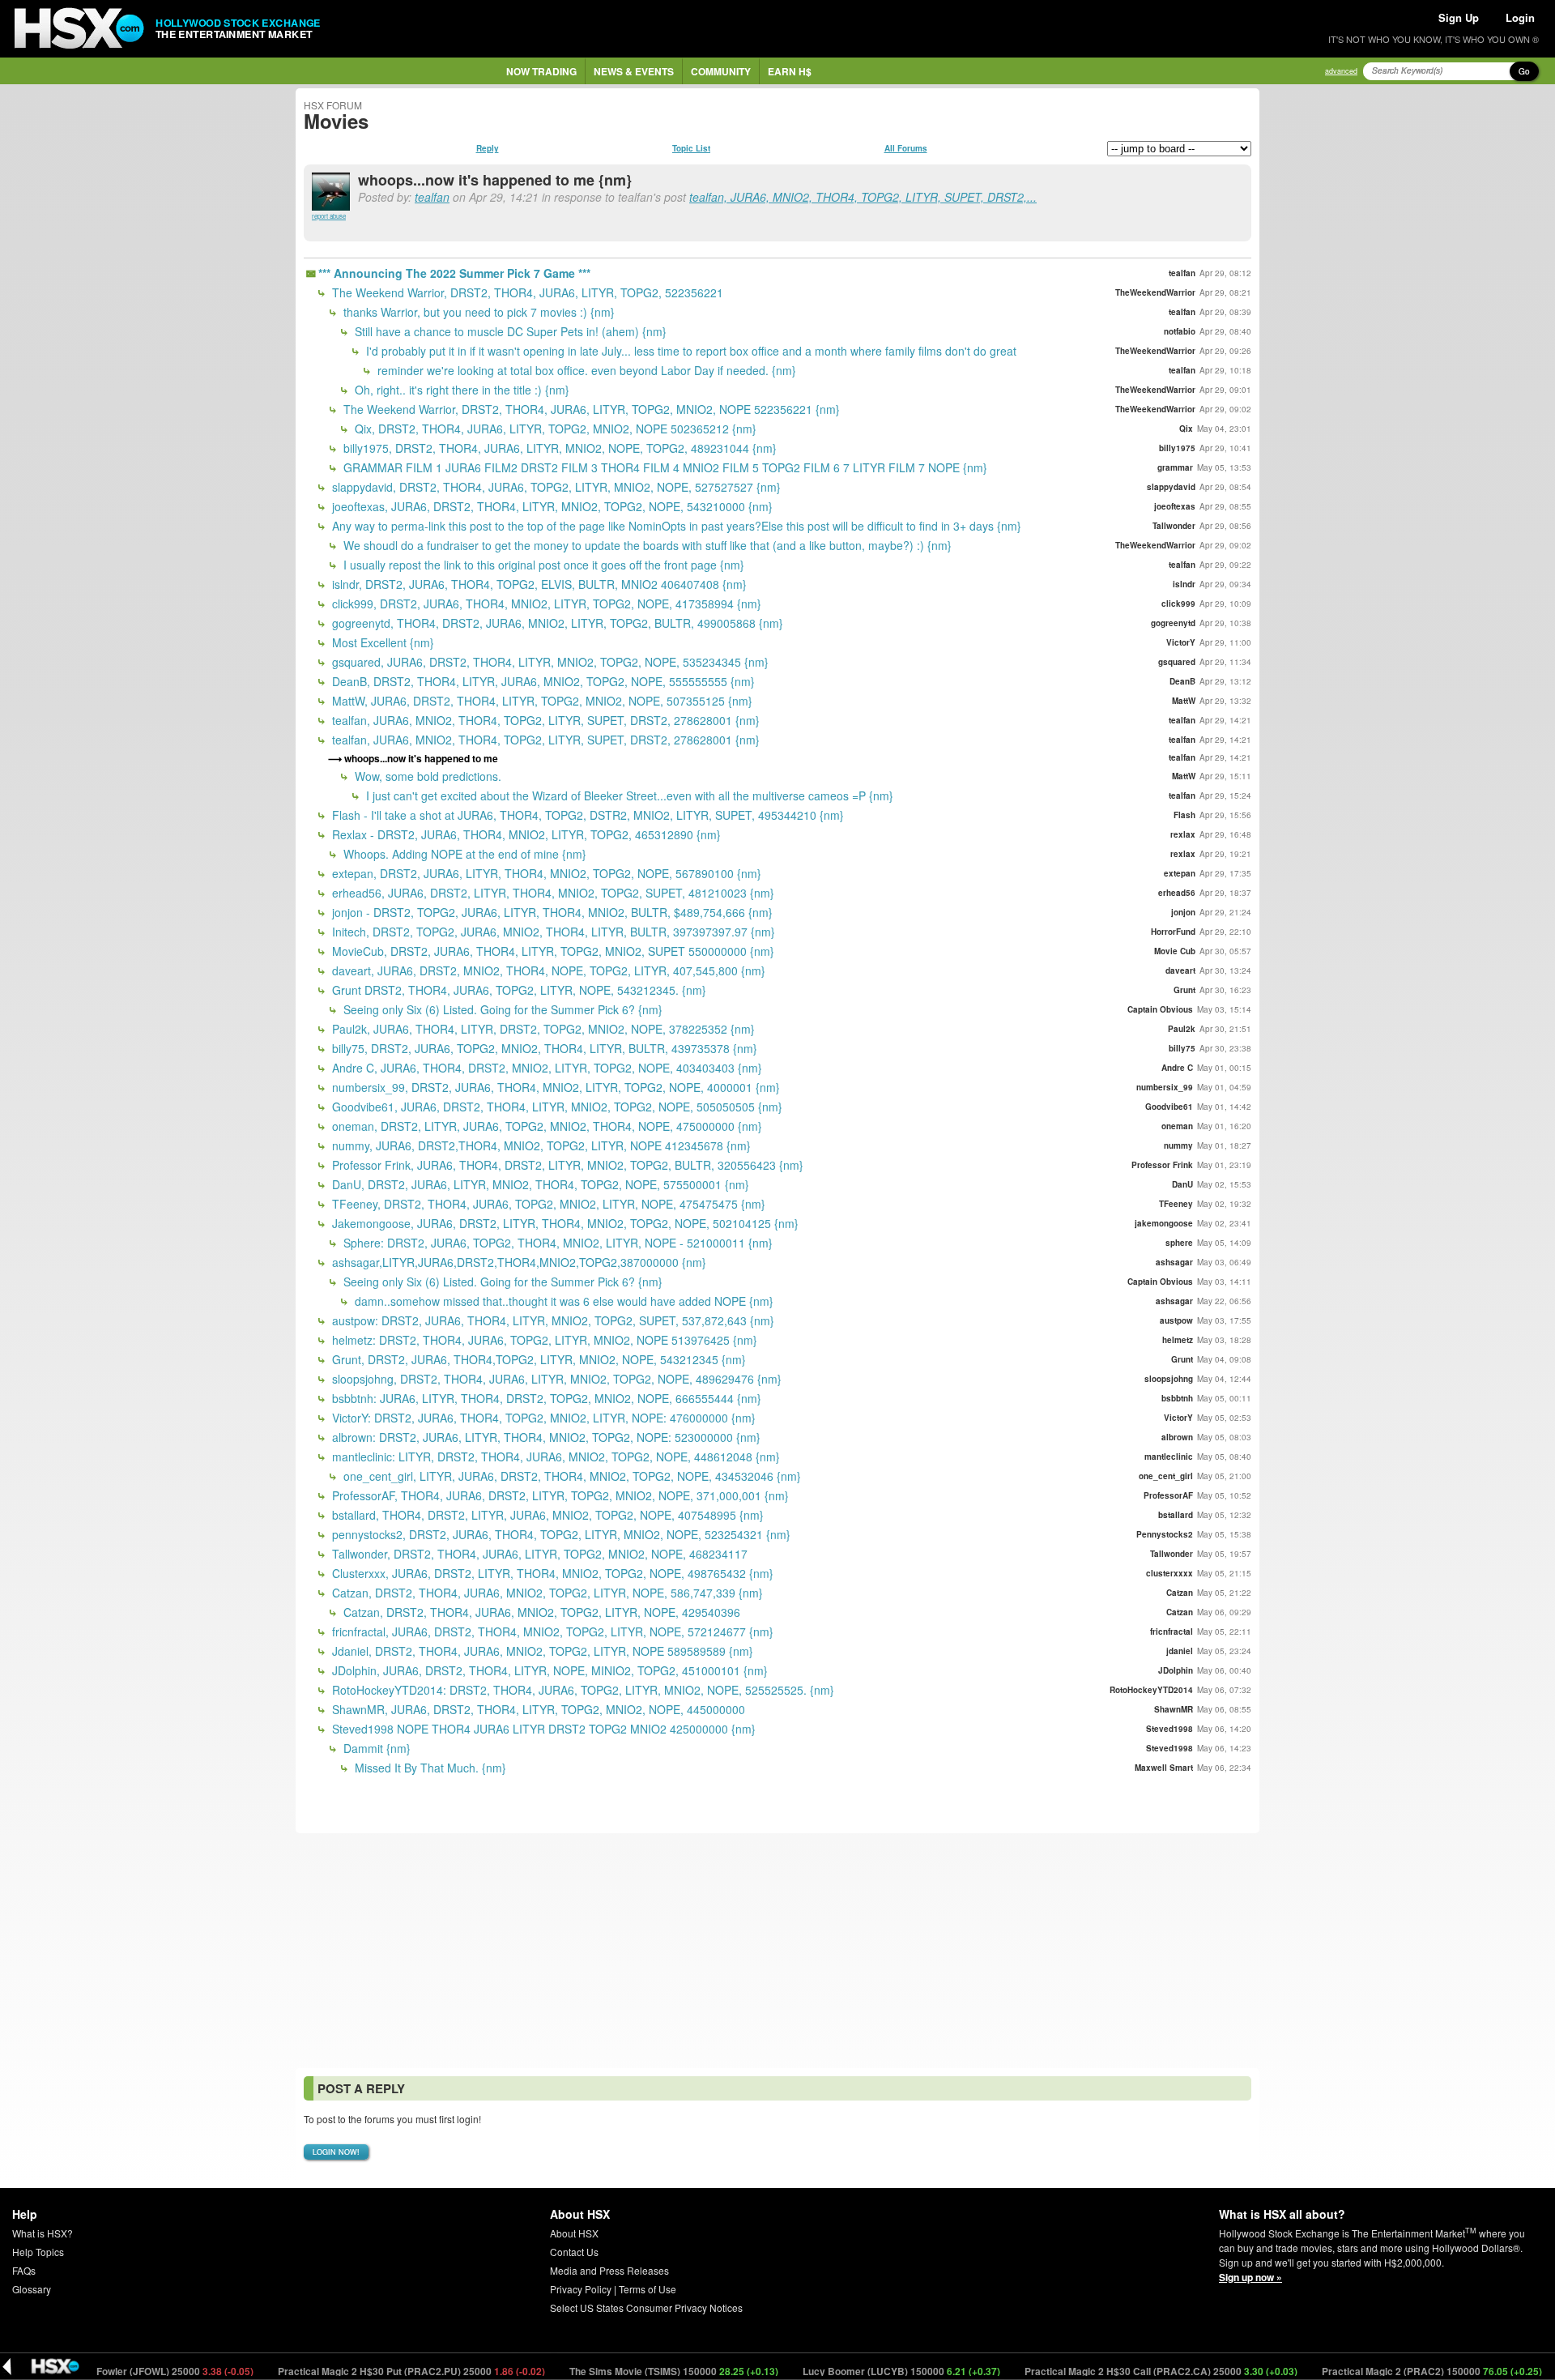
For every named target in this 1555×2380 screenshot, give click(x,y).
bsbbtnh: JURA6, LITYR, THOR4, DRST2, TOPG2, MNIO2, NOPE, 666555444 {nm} (545, 1398)
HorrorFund (1173, 932)
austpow (1176, 1320)
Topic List (691, 148)
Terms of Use (648, 2289)
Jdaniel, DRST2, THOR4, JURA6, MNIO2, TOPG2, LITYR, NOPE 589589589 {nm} (541, 1651)
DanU (1182, 1184)
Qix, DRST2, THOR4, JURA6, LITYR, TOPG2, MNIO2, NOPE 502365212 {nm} (554, 429)
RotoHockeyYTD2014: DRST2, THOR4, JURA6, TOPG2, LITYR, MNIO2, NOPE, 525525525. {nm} (582, 1690)
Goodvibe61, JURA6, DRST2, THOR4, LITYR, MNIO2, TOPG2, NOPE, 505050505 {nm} (556, 1107)
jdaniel (1180, 1651)
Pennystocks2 (1165, 1534)
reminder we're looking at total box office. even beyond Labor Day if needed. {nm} (585, 370)
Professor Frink (1162, 1165)
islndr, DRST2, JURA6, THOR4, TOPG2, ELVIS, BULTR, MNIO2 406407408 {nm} (538, 584)
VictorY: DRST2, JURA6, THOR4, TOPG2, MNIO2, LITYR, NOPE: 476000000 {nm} (542, 1418)
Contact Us (574, 2252)
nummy (1178, 1145)
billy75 (1182, 1048)
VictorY (1181, 642)
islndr (1184, 584)
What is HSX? (43, 2233)
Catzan (1180, 1593)
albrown (1177, 1437)
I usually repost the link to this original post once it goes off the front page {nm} (542, 565)
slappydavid (1171, 487)
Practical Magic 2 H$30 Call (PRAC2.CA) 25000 (1102, 2371)
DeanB (1182, 681)
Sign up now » (1250, 2277)
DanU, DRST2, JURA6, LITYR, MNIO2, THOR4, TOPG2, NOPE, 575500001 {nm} (539, 1184)
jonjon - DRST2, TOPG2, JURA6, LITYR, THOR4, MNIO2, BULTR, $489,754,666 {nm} (551, 912)
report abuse (329, 216)
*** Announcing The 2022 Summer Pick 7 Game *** (454, 273)
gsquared (1177, 662)
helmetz (1178, 1340)
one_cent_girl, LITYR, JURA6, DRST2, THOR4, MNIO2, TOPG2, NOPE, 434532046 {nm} (571, 1476)
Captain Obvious (1160, 1009)
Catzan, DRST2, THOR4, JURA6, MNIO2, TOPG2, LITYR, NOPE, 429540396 (540, 1612)
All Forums (906, 148)
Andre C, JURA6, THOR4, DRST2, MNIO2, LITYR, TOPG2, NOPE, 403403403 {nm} (545, 1068)
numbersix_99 (1165, 1087)
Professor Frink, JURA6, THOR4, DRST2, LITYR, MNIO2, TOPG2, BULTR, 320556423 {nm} (566, 1165)
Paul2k (1182, 1029)
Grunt (1184, 990)
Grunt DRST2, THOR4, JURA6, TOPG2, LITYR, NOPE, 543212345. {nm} (518, 990)
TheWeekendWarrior (1155, 292)
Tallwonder (1174, 526)
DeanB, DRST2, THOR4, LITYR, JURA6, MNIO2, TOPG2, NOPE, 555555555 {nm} (542, 681)
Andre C (1177, 1068)
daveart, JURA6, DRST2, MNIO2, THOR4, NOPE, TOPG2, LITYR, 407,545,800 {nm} (547, 970)
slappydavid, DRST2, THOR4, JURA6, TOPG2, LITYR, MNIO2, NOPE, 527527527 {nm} (555, 487)
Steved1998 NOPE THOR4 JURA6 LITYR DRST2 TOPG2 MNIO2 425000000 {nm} (542, 1729)
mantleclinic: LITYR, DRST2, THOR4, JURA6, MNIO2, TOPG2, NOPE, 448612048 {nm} (554, 1457)
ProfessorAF (1168, 1495)
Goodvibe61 (1169, 1107)
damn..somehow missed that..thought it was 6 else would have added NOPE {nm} (562, 1301)
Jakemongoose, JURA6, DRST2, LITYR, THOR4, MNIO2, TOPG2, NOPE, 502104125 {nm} (564, 1223)
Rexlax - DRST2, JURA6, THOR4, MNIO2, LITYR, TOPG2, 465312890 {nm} (525, 834)
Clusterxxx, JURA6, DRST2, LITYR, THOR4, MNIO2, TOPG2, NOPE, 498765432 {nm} (551, 1573)
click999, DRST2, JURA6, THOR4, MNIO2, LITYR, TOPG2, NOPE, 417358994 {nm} (545, 604)
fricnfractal (1172, 1631)
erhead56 (1177, 893)
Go (1524, 71)
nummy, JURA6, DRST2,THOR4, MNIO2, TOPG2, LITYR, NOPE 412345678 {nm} (540, 1145)
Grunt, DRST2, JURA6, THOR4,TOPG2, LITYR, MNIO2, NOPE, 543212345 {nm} (537, 1359)
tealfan (432, 197)
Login (1520, 17)
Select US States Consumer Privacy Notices (646, 2307)
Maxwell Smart (1164, 1768)
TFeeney (1176, 1204)
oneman (1177, 1126)
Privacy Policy (581, 2289)
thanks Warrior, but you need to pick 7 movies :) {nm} (477, 312)
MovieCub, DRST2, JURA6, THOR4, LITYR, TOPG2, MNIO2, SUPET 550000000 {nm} (552, 951)
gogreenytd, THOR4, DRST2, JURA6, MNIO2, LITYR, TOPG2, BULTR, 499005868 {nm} (556, 623)
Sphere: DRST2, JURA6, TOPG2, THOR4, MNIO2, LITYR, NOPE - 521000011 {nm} (556, 1243)
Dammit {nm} (375, 1748)
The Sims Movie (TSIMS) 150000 (615, 2371)
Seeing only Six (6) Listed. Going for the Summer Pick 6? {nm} (501, 1009)
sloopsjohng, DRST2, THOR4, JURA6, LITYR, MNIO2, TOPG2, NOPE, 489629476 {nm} (555, 1379)
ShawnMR (1174, 1709)
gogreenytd (1173, 623)
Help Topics (38, 2252)
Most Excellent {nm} (381, 642)
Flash (1184, 815)
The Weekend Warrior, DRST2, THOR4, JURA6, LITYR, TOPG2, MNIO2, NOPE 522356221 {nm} (590, 409)
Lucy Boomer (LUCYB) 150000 (843, 2371)
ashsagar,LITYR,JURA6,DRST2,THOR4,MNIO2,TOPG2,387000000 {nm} (518, 1262)
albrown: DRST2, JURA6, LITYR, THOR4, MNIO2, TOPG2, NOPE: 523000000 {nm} (545, 1437)
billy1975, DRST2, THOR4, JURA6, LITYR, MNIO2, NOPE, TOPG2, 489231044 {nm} (558, 448)
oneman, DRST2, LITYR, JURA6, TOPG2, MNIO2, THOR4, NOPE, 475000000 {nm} (545, 1126)
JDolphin (1176, 1670)
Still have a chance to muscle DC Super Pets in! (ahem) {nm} (509, 331)
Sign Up (1459, 17)
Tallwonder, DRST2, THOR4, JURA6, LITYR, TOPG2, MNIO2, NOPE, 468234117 (538, 1554)
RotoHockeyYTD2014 (1151, 1690)
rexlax (1183, 834)
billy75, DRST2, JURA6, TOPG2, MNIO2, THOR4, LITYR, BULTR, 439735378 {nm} (543, 1048)
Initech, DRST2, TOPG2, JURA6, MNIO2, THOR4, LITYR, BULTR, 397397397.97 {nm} (552, 932)
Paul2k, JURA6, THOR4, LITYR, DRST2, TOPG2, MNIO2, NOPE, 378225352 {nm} (542, 1029)
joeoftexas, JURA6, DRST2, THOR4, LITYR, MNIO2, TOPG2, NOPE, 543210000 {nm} (551, 506)
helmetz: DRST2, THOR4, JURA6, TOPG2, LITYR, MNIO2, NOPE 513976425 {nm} (543, 1340)
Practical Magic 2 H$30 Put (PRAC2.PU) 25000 (353, 2371)
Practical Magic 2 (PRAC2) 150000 (1373, 2371)
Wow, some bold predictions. (426, 776)
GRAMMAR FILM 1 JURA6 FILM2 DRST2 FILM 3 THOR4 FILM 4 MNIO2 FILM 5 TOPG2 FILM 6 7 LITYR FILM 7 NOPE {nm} (664, 467)
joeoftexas (1175, 506)
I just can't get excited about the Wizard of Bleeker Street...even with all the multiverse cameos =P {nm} (628, 795)
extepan (1180, 873)
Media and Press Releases (609, 2270)
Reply (488, 148)
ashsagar (1174, 1262)
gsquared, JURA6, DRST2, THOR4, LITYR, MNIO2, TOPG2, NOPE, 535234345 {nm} (549, 662)
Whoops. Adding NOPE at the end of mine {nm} (463, 854)
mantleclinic (1169, 1457)
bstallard (1176, 1515)
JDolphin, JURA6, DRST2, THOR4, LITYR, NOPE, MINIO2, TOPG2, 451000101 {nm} (548, 1670)
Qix (1186, 429)
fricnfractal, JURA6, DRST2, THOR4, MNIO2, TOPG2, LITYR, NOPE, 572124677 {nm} (551, 1631)
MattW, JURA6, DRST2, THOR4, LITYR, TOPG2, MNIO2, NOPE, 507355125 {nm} (541, 701)
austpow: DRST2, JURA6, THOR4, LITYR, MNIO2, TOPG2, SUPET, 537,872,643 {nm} (552, 1320)
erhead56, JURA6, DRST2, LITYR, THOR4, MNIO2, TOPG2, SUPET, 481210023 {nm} (552, 893)
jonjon (1183, 912)
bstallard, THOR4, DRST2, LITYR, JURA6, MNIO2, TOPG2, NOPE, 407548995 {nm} (546, 1515)
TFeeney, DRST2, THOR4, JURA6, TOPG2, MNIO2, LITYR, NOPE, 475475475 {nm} (547, 1204)
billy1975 (1177, 448)
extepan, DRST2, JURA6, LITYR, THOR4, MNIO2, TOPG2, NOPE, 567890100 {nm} (545, 873)
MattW (1184, 701)
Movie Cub (1175, 951)
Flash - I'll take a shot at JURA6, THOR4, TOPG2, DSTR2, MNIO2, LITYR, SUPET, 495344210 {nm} (586, 815)
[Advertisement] (777, 1951)
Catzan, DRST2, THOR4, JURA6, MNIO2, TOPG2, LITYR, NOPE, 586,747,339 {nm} (546, 1593)
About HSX (574, 2233)
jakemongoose (1164, 1223)
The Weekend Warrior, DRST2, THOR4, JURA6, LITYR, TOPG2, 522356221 (526, 292)
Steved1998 (1169, 1729)
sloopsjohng (1169, 1379)
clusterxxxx (1169, 1573)
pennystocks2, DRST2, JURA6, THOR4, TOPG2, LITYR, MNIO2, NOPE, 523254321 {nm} (560, 1534)
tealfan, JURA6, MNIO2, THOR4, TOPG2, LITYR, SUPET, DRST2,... (863, 197)
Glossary (32, 2289)
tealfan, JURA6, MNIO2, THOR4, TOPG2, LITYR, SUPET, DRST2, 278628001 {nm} (544, 720)
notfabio (1180, 331)
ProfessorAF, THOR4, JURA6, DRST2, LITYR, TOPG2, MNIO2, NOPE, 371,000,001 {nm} (559, 1495)
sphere (1179, 1243)
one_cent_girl (1166, 1476)
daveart (1180, 970)
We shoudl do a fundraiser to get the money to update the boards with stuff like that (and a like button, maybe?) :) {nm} (646, 545)
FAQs (24, 2270)
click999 (1178, 604)
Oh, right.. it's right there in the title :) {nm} (460, 390)
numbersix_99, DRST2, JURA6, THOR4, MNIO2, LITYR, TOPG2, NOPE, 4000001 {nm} (554, 1087)
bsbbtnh (1177, 1398)
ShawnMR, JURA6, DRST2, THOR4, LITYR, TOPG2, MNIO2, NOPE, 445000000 (537, 1709)
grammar (1175, 467)
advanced (1341, 71)
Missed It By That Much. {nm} (429, 1768)
